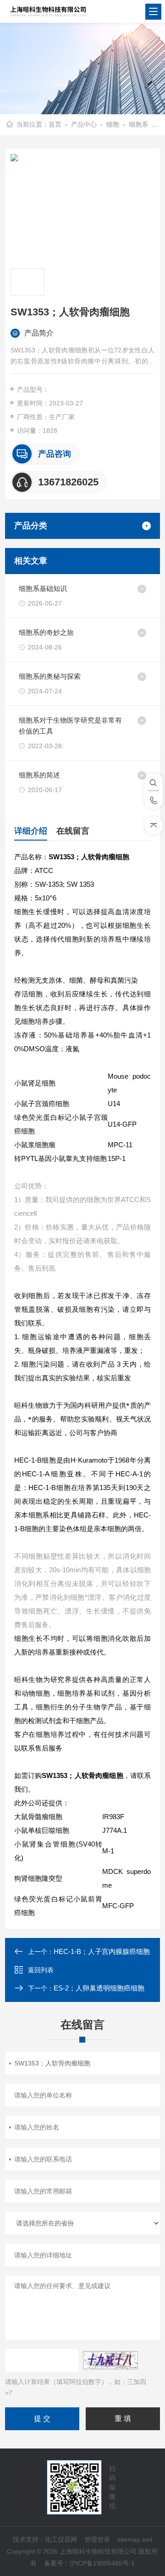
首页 (55, 124)
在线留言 (73, 831)
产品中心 (84, 124)
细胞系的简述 (39, 775)
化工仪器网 (61, 2539)
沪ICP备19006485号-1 (102, 2563)
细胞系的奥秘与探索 (50, 676)
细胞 (113, 124)
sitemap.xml (135, 2539)
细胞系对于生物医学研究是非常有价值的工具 (70, 726)
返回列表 (41, 1970)
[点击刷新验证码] (110, 2360)
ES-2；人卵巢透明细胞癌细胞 (99, 1988)
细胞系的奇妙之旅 (46, 632)
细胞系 (138, 124)
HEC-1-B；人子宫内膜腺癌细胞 (102, 1951)
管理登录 (97, 2539)
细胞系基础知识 (43, 588)
